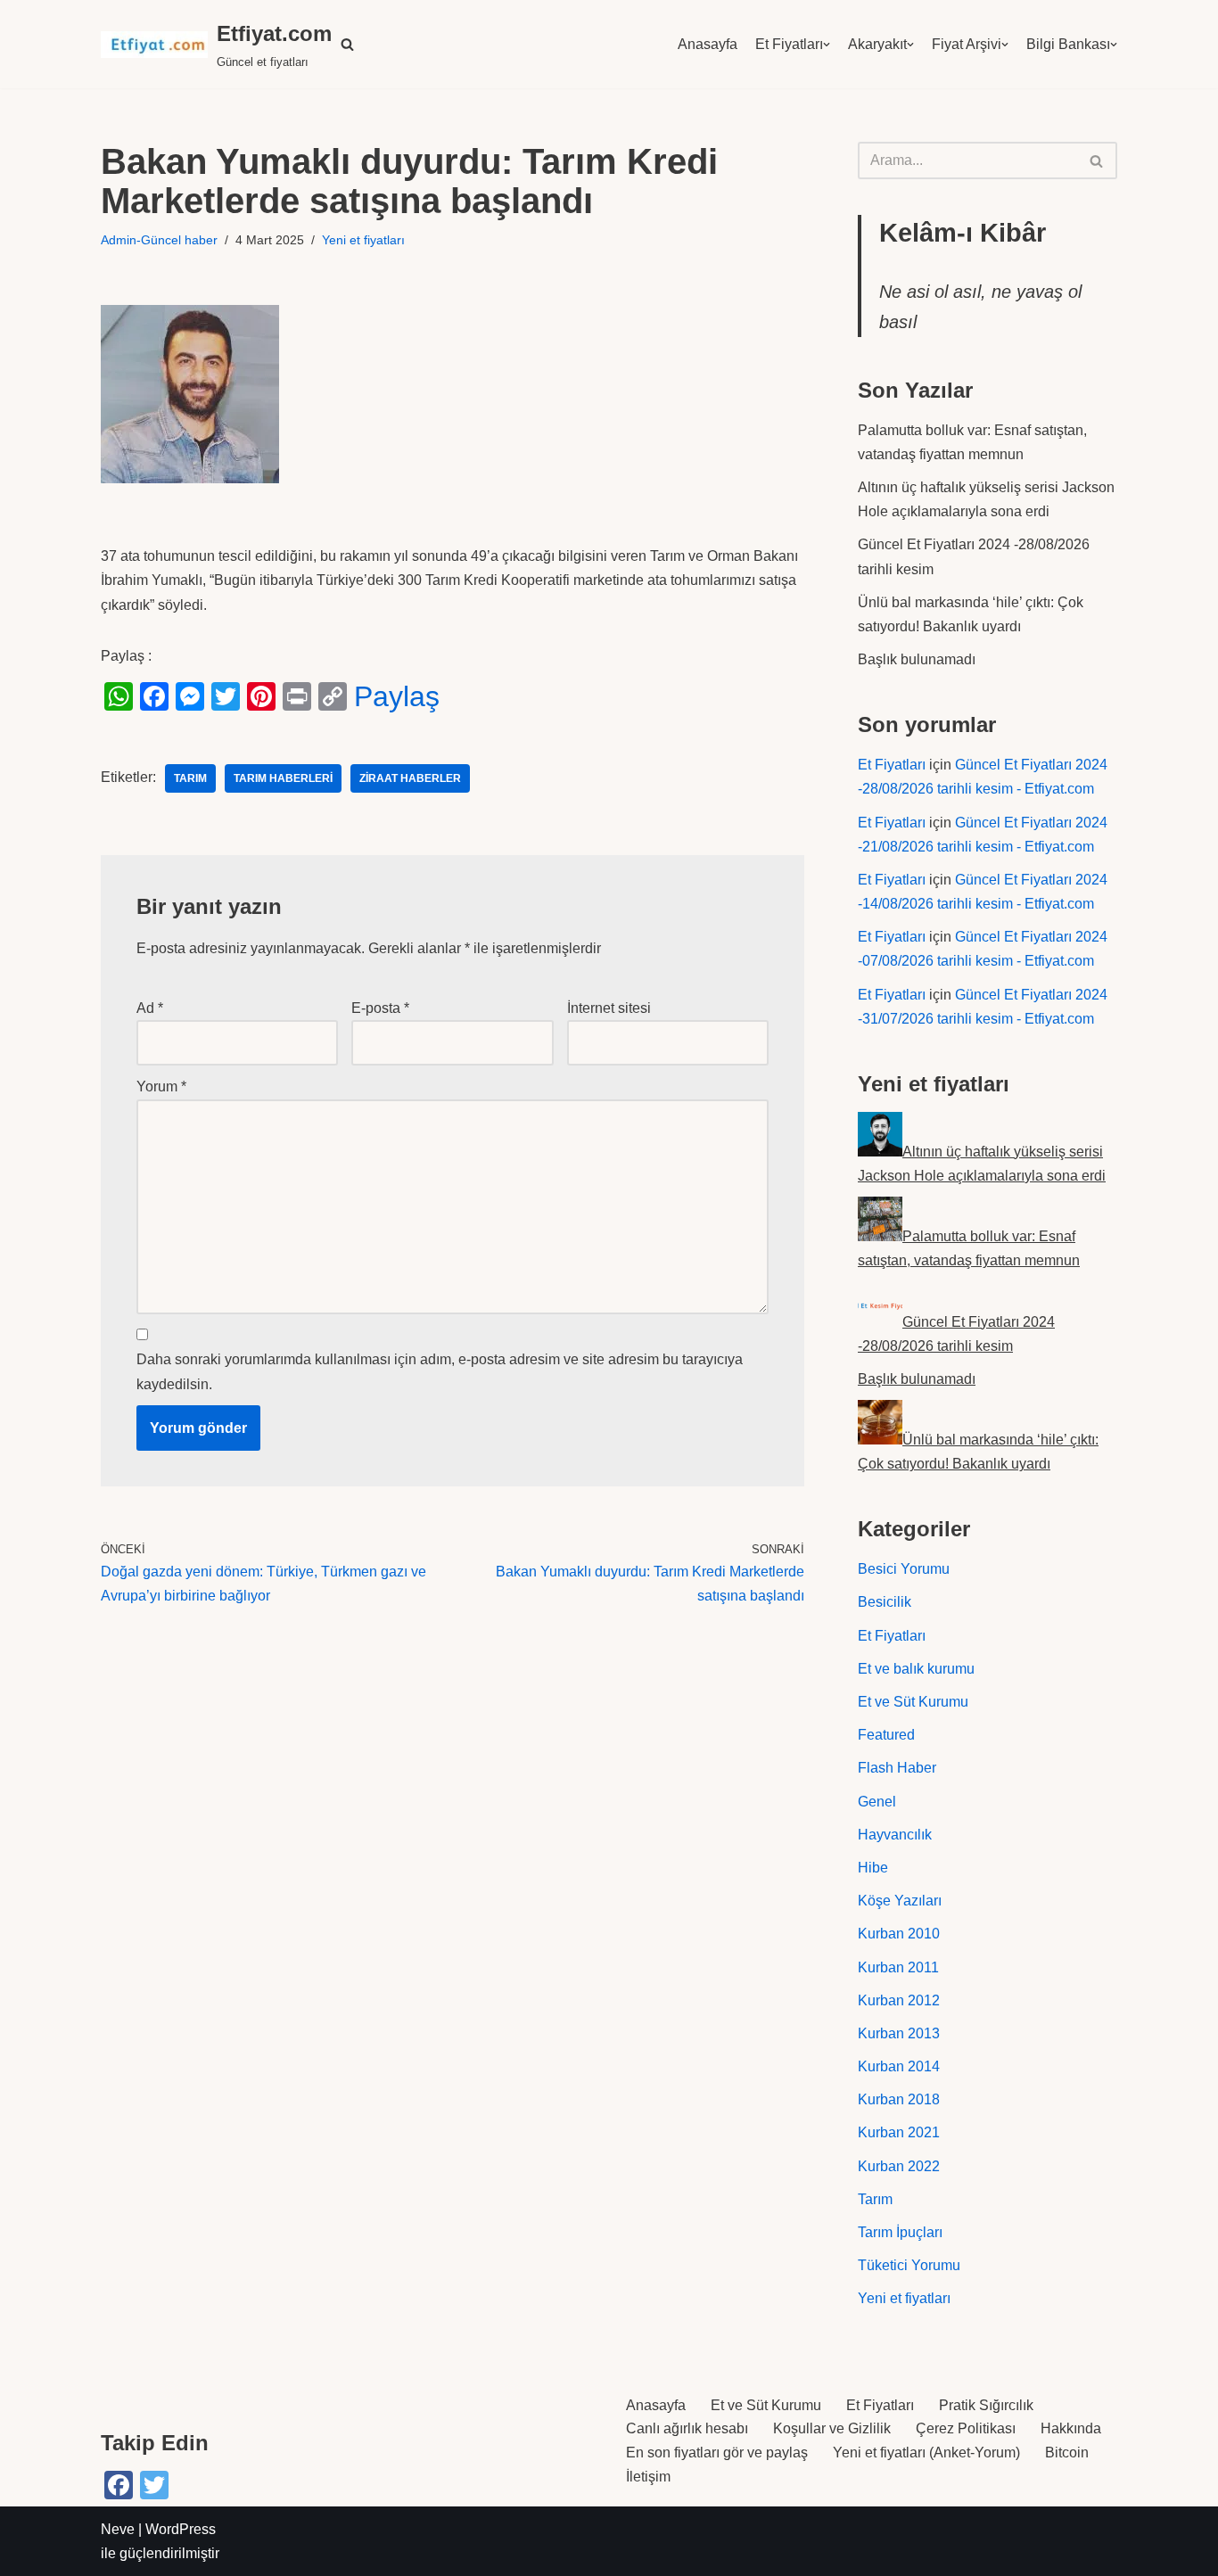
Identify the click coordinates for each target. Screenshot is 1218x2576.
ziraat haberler (410, 778)
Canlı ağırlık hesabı (687, 2428)
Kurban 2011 (898, 1967)
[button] (347, 44)
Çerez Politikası (966, 2428)
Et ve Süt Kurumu (913, 1702)
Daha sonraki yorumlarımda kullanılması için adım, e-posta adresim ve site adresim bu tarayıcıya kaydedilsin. (440, 1371)
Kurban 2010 (899, 1934)
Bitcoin (1067, 2453)
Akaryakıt (877, 44)
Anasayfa (708, 44)
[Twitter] (226, 696)
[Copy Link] (333, 696)
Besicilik (885, 1602)
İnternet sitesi (609, 1008)
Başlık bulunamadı (917, 659)
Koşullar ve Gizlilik (832, 2428)
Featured (886, 1735)
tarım (190, 778)
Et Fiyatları (789, 44)
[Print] (297, 696)
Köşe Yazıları (900, 1901)
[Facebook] (154, 696)
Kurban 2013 (899, 2033)
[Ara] (1097, 160)
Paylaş (397, 696)
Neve (118, 2529)
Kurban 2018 (899, 2099)
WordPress (181, 2529)
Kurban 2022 (899, 2166)
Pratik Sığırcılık (986, 2405)
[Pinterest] (261, 696)
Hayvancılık (895, 1835)
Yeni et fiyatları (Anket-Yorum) (926, 2453)
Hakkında (1071, 2428)
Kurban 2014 (899, 2066)
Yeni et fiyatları (363, 240)
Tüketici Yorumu (909, 2265)
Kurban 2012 (899, 2000)
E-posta (380, 1008)
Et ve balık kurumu (916, 1669)
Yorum (161, 1086)
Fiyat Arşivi (967, 44)
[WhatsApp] (119, 696)
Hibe (873, 1868)
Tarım (875, 2199)
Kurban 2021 (899, 2132)
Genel (877, 1802)
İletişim (648, 2477)
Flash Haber (897, 1768)
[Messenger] (190, 696)
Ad (150, 1008)
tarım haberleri (283, 778)
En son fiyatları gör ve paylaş (717, 2453)
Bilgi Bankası (1068, 44)
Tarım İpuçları (900, 2232)
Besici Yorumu (904, 1569)
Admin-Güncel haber (159, 240)
